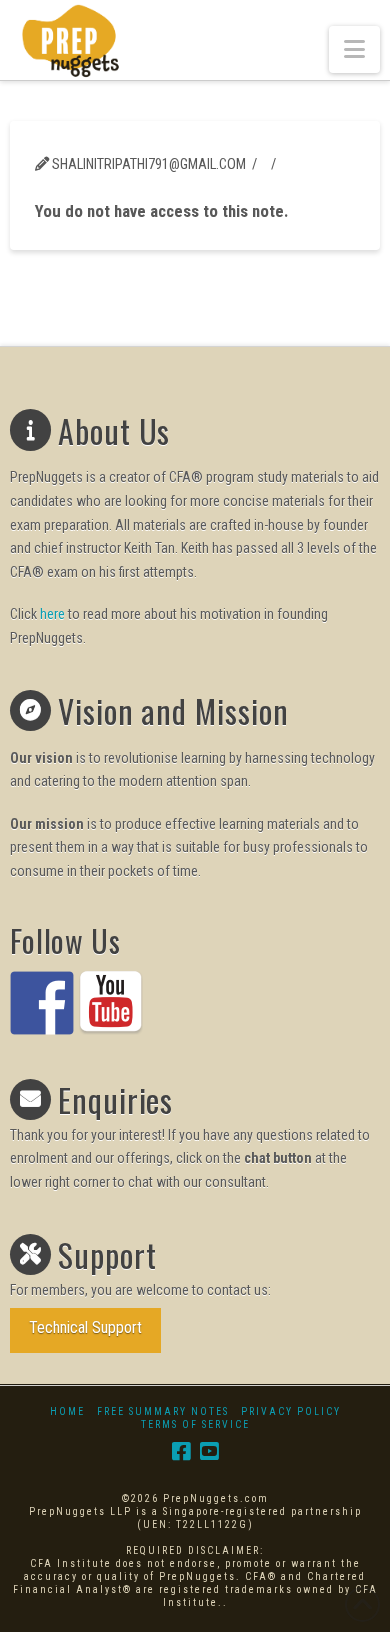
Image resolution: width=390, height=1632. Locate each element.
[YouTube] (209, 1451)
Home (67, 1411)
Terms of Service (195, 1424)
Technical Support (85, 1327)
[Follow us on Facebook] (42, 1003)
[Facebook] (181, 1451)
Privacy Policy (291, 1411)
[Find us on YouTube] (111, 1003)
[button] (354, 49)
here (52, 614)
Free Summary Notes (163, 1411)
